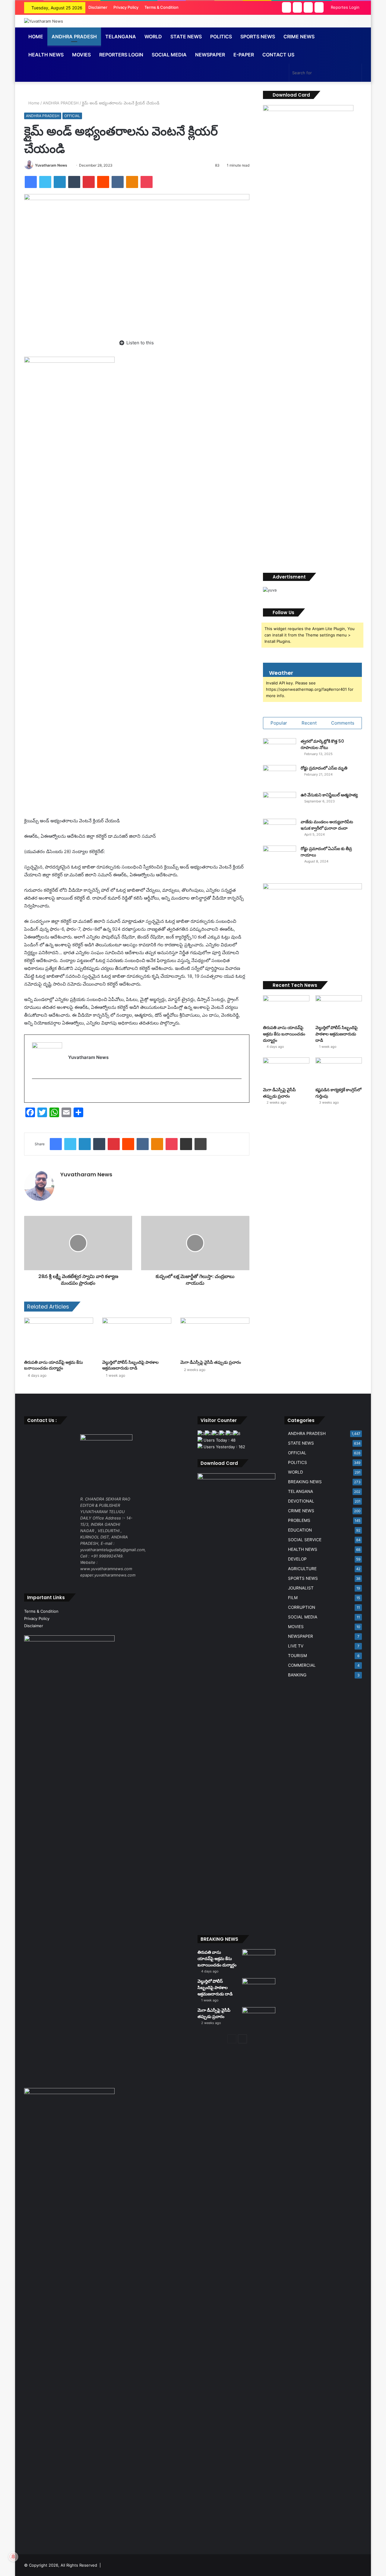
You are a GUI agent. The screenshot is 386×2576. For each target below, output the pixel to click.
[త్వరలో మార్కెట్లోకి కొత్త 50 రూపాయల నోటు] (280, 749)
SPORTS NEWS (303, 1578)
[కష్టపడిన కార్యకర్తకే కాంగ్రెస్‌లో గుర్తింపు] (339, 1071)
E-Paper (244, 55)
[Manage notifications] (13, 2557)
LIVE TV (296, 1646)
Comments (343, 723)
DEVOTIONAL (301, 1501)
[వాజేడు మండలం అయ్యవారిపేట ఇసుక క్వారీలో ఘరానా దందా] (280, 830)
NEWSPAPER (210, 55)
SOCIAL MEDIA (169, 55)
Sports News (258, 37)
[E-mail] (36, 1091)
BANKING (297, 1675)
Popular (279, 723)
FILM (293, 1598)
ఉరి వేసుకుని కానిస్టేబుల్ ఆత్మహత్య (329, 795)
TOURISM (297, 1656)
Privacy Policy (126, 7)
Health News (46, 55)
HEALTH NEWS (303, 1549)
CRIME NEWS (301, 1511)
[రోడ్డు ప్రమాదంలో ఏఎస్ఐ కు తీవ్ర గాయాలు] (280, 857)
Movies (81, 55)
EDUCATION (300, 1530)
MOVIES (296, 1627)
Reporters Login (121, 55)
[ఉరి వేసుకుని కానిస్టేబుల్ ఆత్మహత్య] (280, 803)
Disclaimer (98, 7)
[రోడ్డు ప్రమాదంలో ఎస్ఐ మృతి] (280, 776)
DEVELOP (297, 1559)
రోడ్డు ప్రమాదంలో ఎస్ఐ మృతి (324, 768)
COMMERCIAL (302, 1665)
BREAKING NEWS (305, 1482)
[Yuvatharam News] (44, 21)
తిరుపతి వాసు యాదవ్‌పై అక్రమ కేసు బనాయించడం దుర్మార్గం (54, 1365)
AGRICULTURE (302, 1569)
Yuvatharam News (51, 165)
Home (36, 37)
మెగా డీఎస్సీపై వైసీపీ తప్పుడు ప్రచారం (211, 1362)
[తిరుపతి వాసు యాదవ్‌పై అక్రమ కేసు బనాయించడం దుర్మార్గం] (59, 1337)
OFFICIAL (72, 116)
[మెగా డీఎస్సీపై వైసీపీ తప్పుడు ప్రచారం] (215, 1337)
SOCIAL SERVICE (305, 1540)
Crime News (299, 37)
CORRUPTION (302, 1607)
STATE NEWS (301, 1443)
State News (186, 37)
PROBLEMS (299, 1520)
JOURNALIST (301, 1588)
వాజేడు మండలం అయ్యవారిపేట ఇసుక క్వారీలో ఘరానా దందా (327, 825)
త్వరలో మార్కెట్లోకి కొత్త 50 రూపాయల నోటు (322, 744)
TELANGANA (121, 37)
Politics (221, 37)
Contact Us (278, 55)
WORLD (153, 37)
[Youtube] (44, 1091)
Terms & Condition (161, 7)
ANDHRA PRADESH (74, 37)
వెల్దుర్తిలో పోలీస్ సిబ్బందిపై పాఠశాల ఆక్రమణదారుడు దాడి (130, 1365)
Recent (309, 723)
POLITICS (297, 1462)
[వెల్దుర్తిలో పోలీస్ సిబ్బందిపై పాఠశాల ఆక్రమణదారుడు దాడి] (137, 1337)
